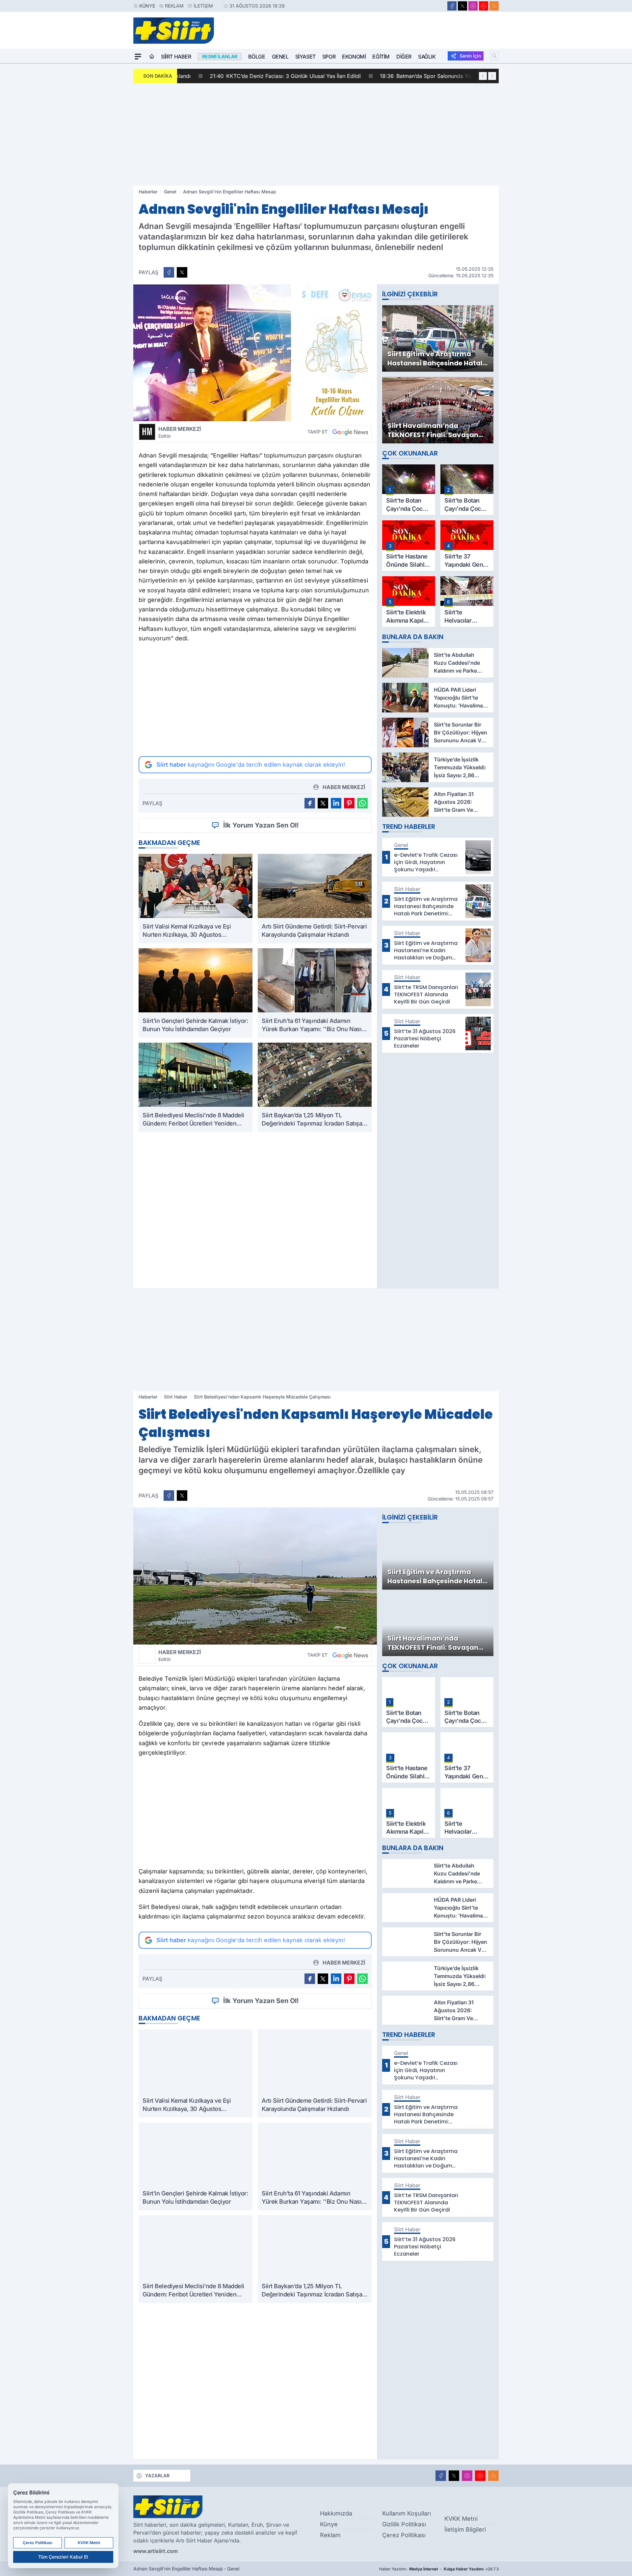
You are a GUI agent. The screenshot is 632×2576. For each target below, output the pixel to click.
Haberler (148, 192)
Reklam (174, 6)
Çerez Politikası (404, 2535)
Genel (280, 57)
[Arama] (494, 56)
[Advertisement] (316, 135)
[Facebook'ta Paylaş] (169, 272)
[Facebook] (452, 6)
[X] (462, 6)
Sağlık (427, 57)
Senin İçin (470, 56)
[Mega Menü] (138, 57)
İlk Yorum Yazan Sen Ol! (261, 825)
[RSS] (494, 6)
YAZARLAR (157, 2476)
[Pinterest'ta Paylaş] (349, 803)
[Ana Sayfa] (152, 57)
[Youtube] (484, 6)
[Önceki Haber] (483, 76)
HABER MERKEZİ (180, 432)
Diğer (404, 57)
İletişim (203, 6)
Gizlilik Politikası (404, 2524)
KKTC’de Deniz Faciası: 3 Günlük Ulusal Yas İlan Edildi (258, 76)
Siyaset (305, 57)
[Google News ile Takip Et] (350, 432)
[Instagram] (473, 6)
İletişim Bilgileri (465, 2529)
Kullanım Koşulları (407, 2513)
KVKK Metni (461, 2519)
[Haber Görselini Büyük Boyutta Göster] (255, 353)
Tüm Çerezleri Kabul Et (63, 2557)
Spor (329, 57)
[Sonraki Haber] (492, 76)
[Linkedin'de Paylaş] (336, 803)
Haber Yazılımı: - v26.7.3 (439, 2569)
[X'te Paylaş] (182, 272)
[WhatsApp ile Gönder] (362, 803)
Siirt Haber (176, 57)
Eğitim (381, 57)
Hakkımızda (336, 2513)
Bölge (257, 57)
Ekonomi (354, 57)
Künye (147, 6)
